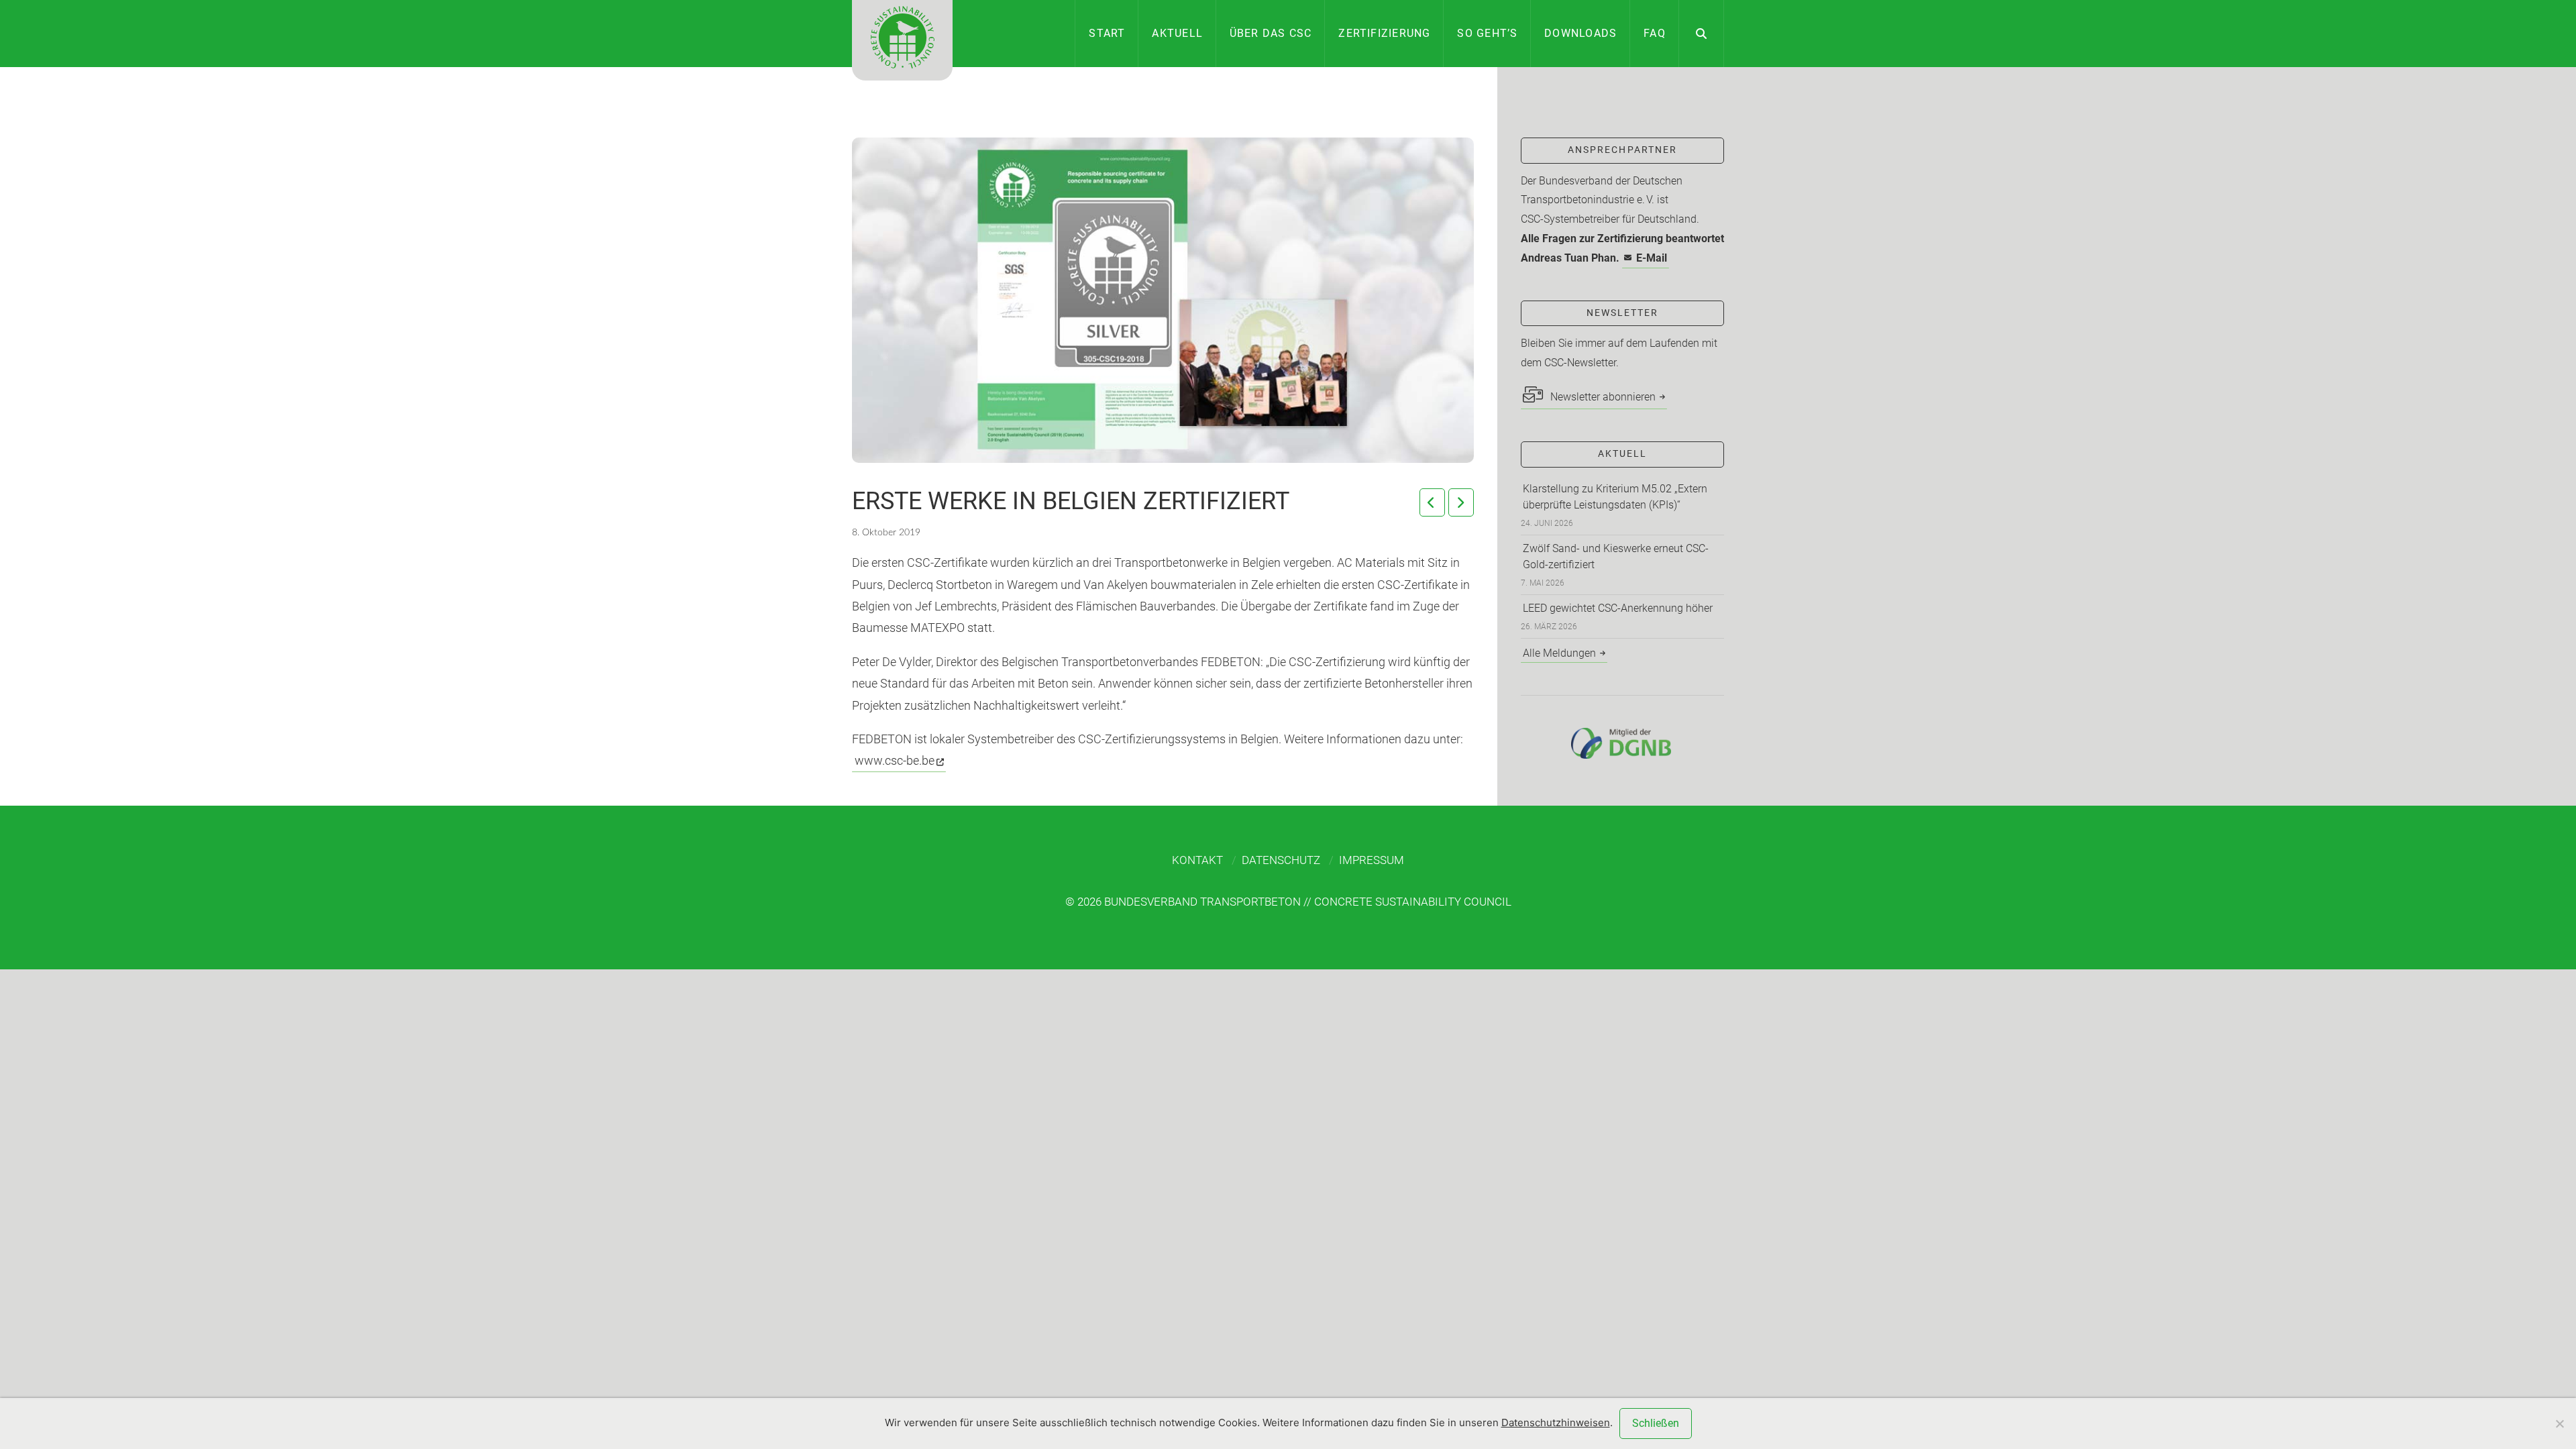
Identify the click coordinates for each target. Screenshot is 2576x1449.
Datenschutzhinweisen (1556, 1423)
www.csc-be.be (895, 760)
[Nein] (2559, 1424)
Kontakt (1197, 860)
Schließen (1656, 1423)
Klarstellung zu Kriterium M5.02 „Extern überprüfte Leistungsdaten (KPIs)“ (1615, 497)
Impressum (1372, 860)
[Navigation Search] (1702, 34)
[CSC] (902, 40)
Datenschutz (1281, 860)
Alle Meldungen (1559, 653)
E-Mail (1652, 258)
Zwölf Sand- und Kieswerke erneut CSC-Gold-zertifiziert (1616, 556)
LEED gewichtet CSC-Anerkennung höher (1618, 608)
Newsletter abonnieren (1602, 397)
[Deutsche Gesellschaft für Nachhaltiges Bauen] (1622, 743)
